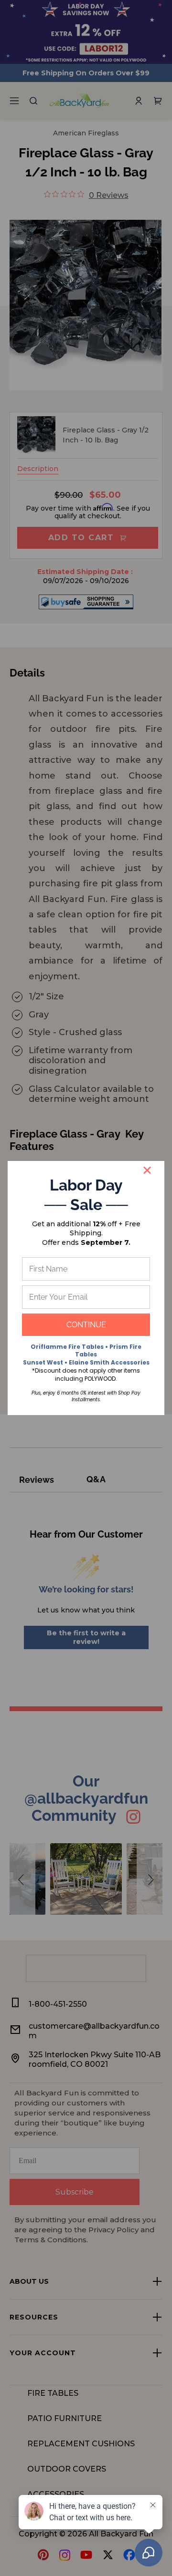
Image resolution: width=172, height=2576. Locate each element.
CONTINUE (86, 1325)
